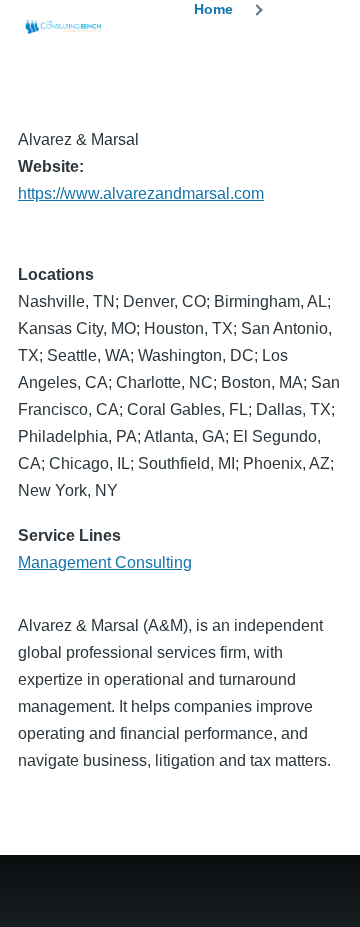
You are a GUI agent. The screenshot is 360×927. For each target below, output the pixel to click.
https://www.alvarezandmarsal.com (141, 193)
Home (213, 9)
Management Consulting (105, 562)
